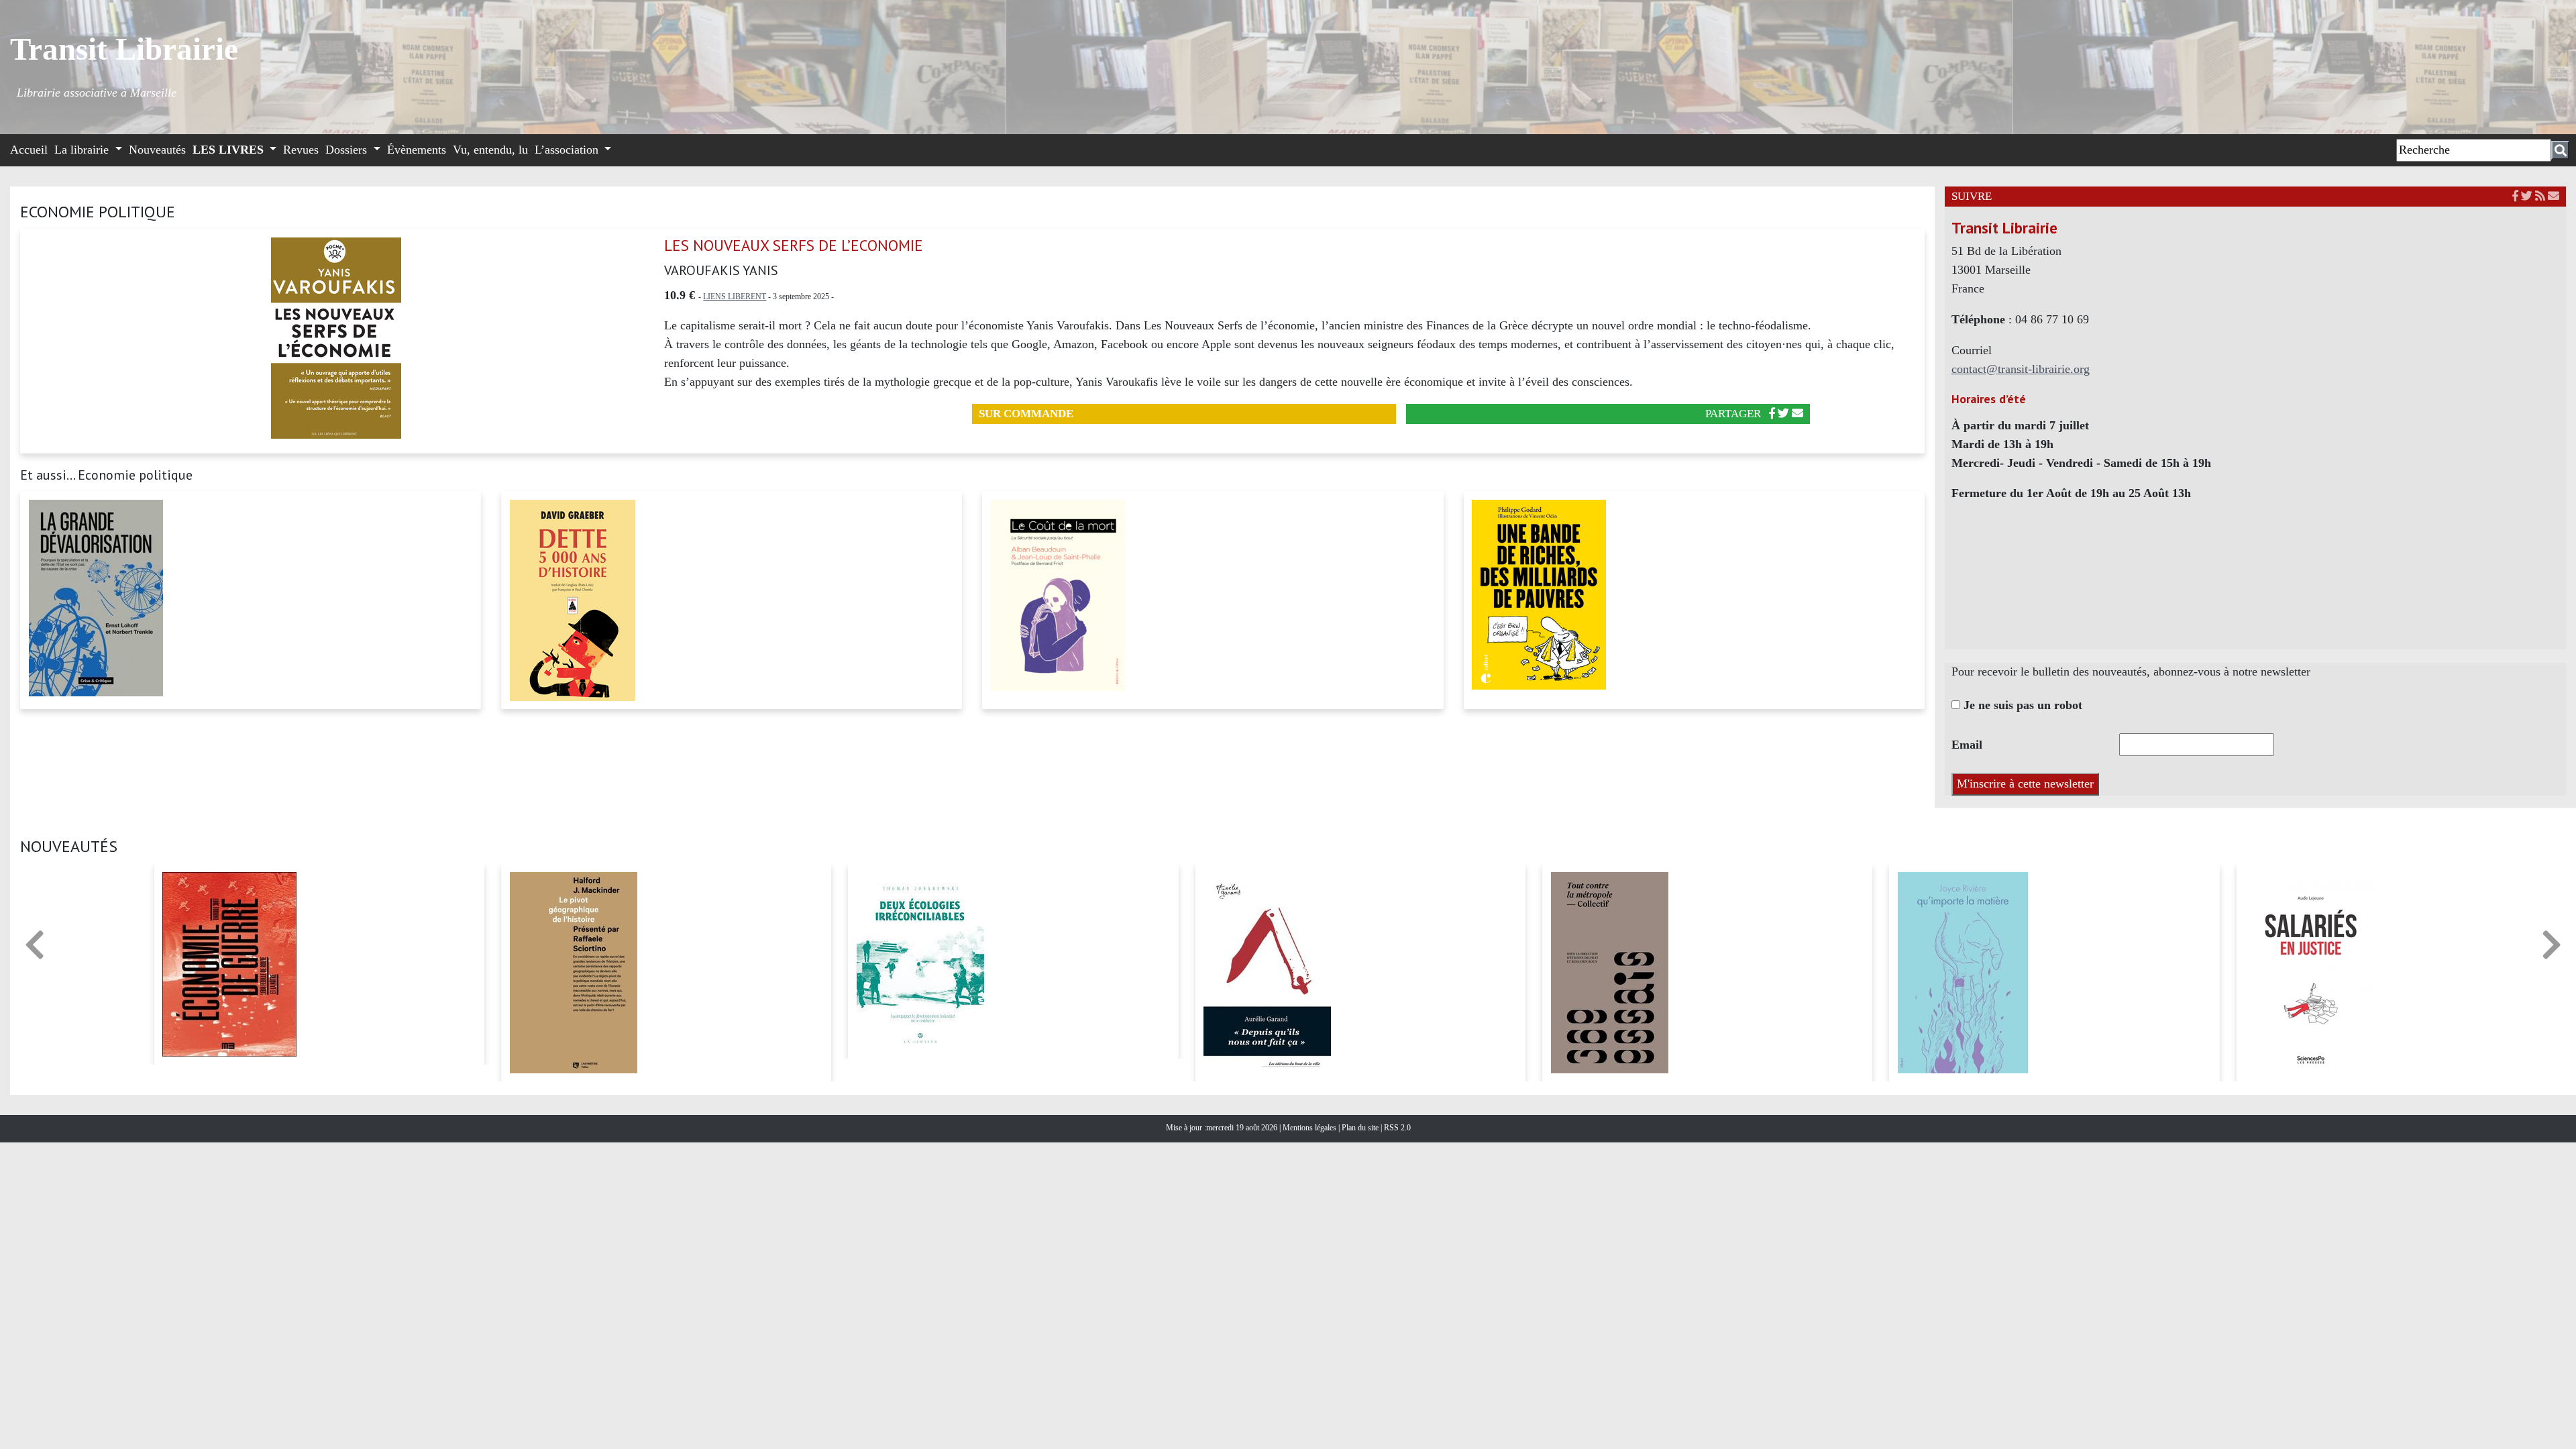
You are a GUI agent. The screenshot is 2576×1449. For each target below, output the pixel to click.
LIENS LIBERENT (735, 297)
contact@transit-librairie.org (2021, 369)
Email (1967, 745)
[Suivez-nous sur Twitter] (2527, 196)
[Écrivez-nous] (1797, 414)
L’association (568, 150)
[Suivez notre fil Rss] (2540, 196)
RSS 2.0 (1396, 1128)
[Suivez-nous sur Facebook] (2515, 196)
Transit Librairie (124, 49)
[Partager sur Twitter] (1783, 414)
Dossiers (348, 150)
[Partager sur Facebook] (1772, 414)
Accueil (29, 150)
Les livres (230, 150)
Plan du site (1361, 1128)
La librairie (83, 150)
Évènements (417, 150)
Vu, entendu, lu (490, 150)
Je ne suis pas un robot (2021, 705)
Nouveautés (157, 150)
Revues (301, 150)
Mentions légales (1310, 1128)
